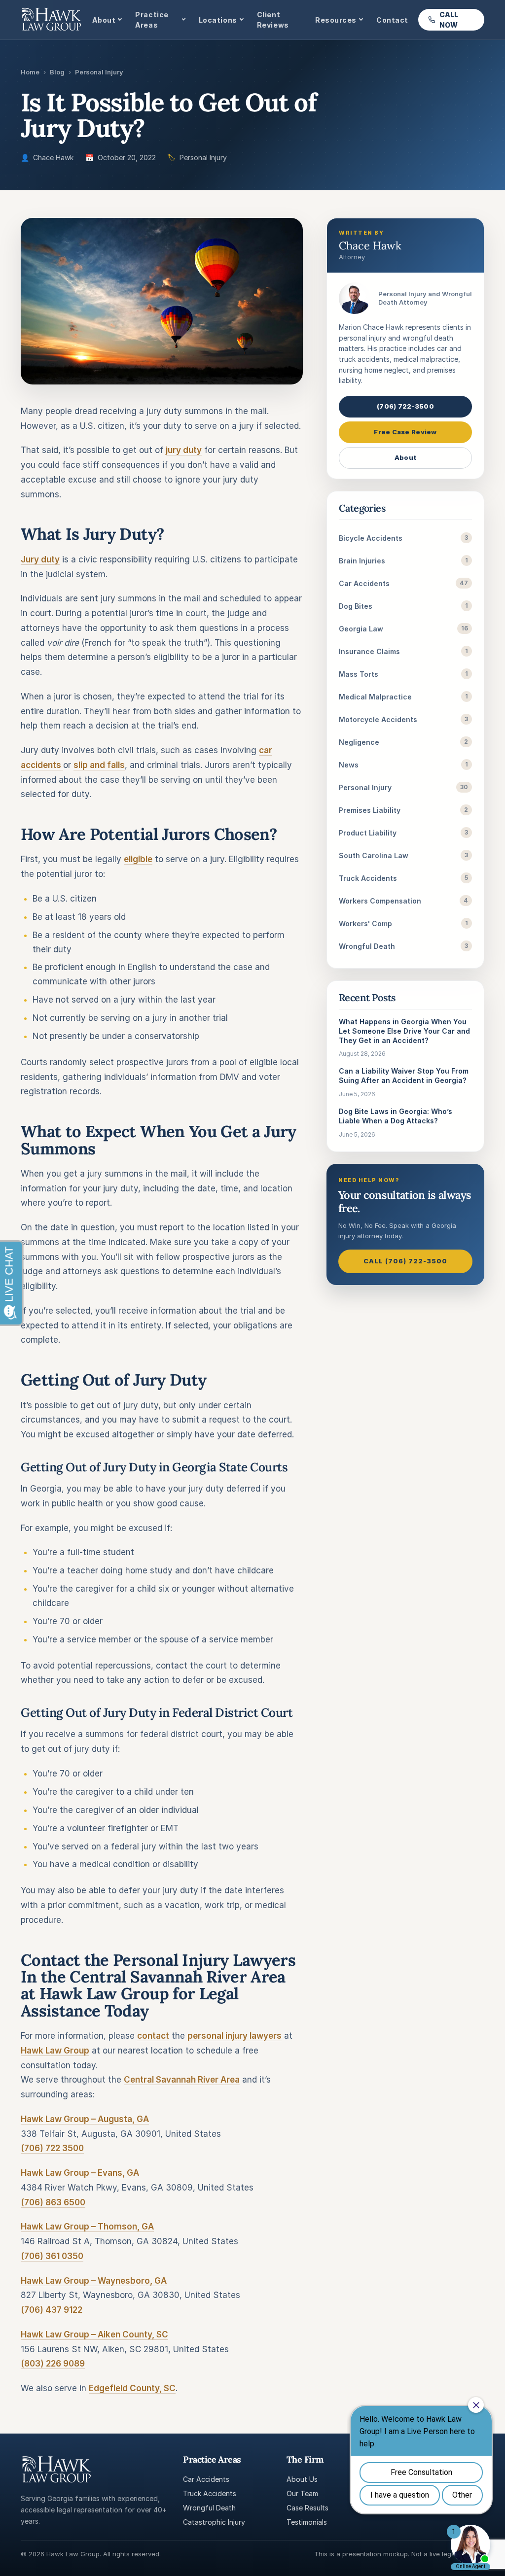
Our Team (302, 2493)
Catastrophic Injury (214, 2522)
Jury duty (40, 559)
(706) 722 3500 (52, 2148)
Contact (392, 20)
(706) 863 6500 (53, 2202)
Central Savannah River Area (182, 2080)
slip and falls (99, 765)
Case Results (307, 2508)
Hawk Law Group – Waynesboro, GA (94, 2281)
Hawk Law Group (55, 2051)
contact (153, 2036)
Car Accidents (206, 2479)
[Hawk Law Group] (52, 20)
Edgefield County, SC (132, 2388)
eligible (138, 859)
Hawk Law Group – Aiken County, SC (94, 2334)
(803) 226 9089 (53, 2364)
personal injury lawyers (234, 2036)
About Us (302, 2479)
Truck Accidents (210, 2493)
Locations (218, 20)
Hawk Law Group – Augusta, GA (85, 2119)
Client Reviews (273, 20)
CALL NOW (449, 20)
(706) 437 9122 (52, 2310)
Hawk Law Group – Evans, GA (80, 2173)
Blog (57, 72)
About (104, 20)
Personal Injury (99, 72)
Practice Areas (152, 20)
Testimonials (307, 2522)
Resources (336, 20)
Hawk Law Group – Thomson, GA (87, 2227)
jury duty (184, 450)
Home (30, 72)
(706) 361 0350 (52, 2256)
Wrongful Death (209, 2508)
